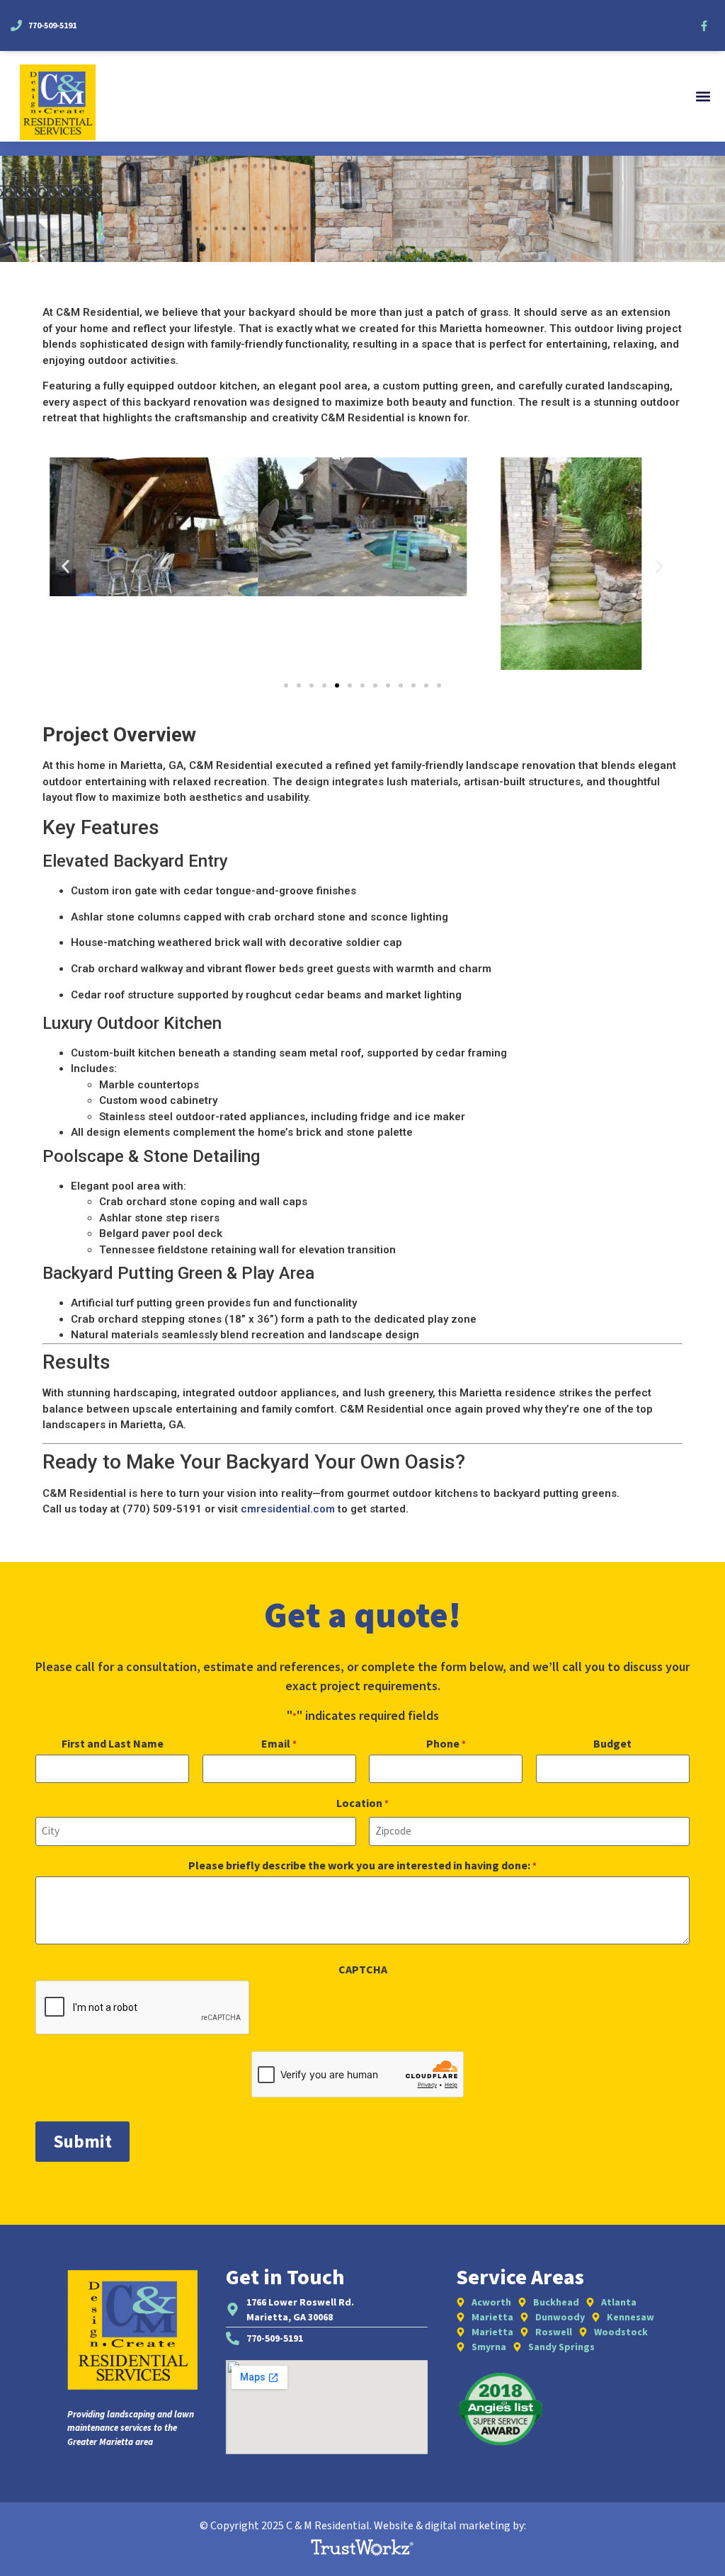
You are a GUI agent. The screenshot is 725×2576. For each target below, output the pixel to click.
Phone (446, 1743)
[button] (703, 97)
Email (279, 1743)
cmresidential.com (288, 1509)
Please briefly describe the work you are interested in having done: (362, 1865)
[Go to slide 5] (337, 685)
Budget (612, 1743)
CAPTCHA (363, 1969)
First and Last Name (113, 1743)
